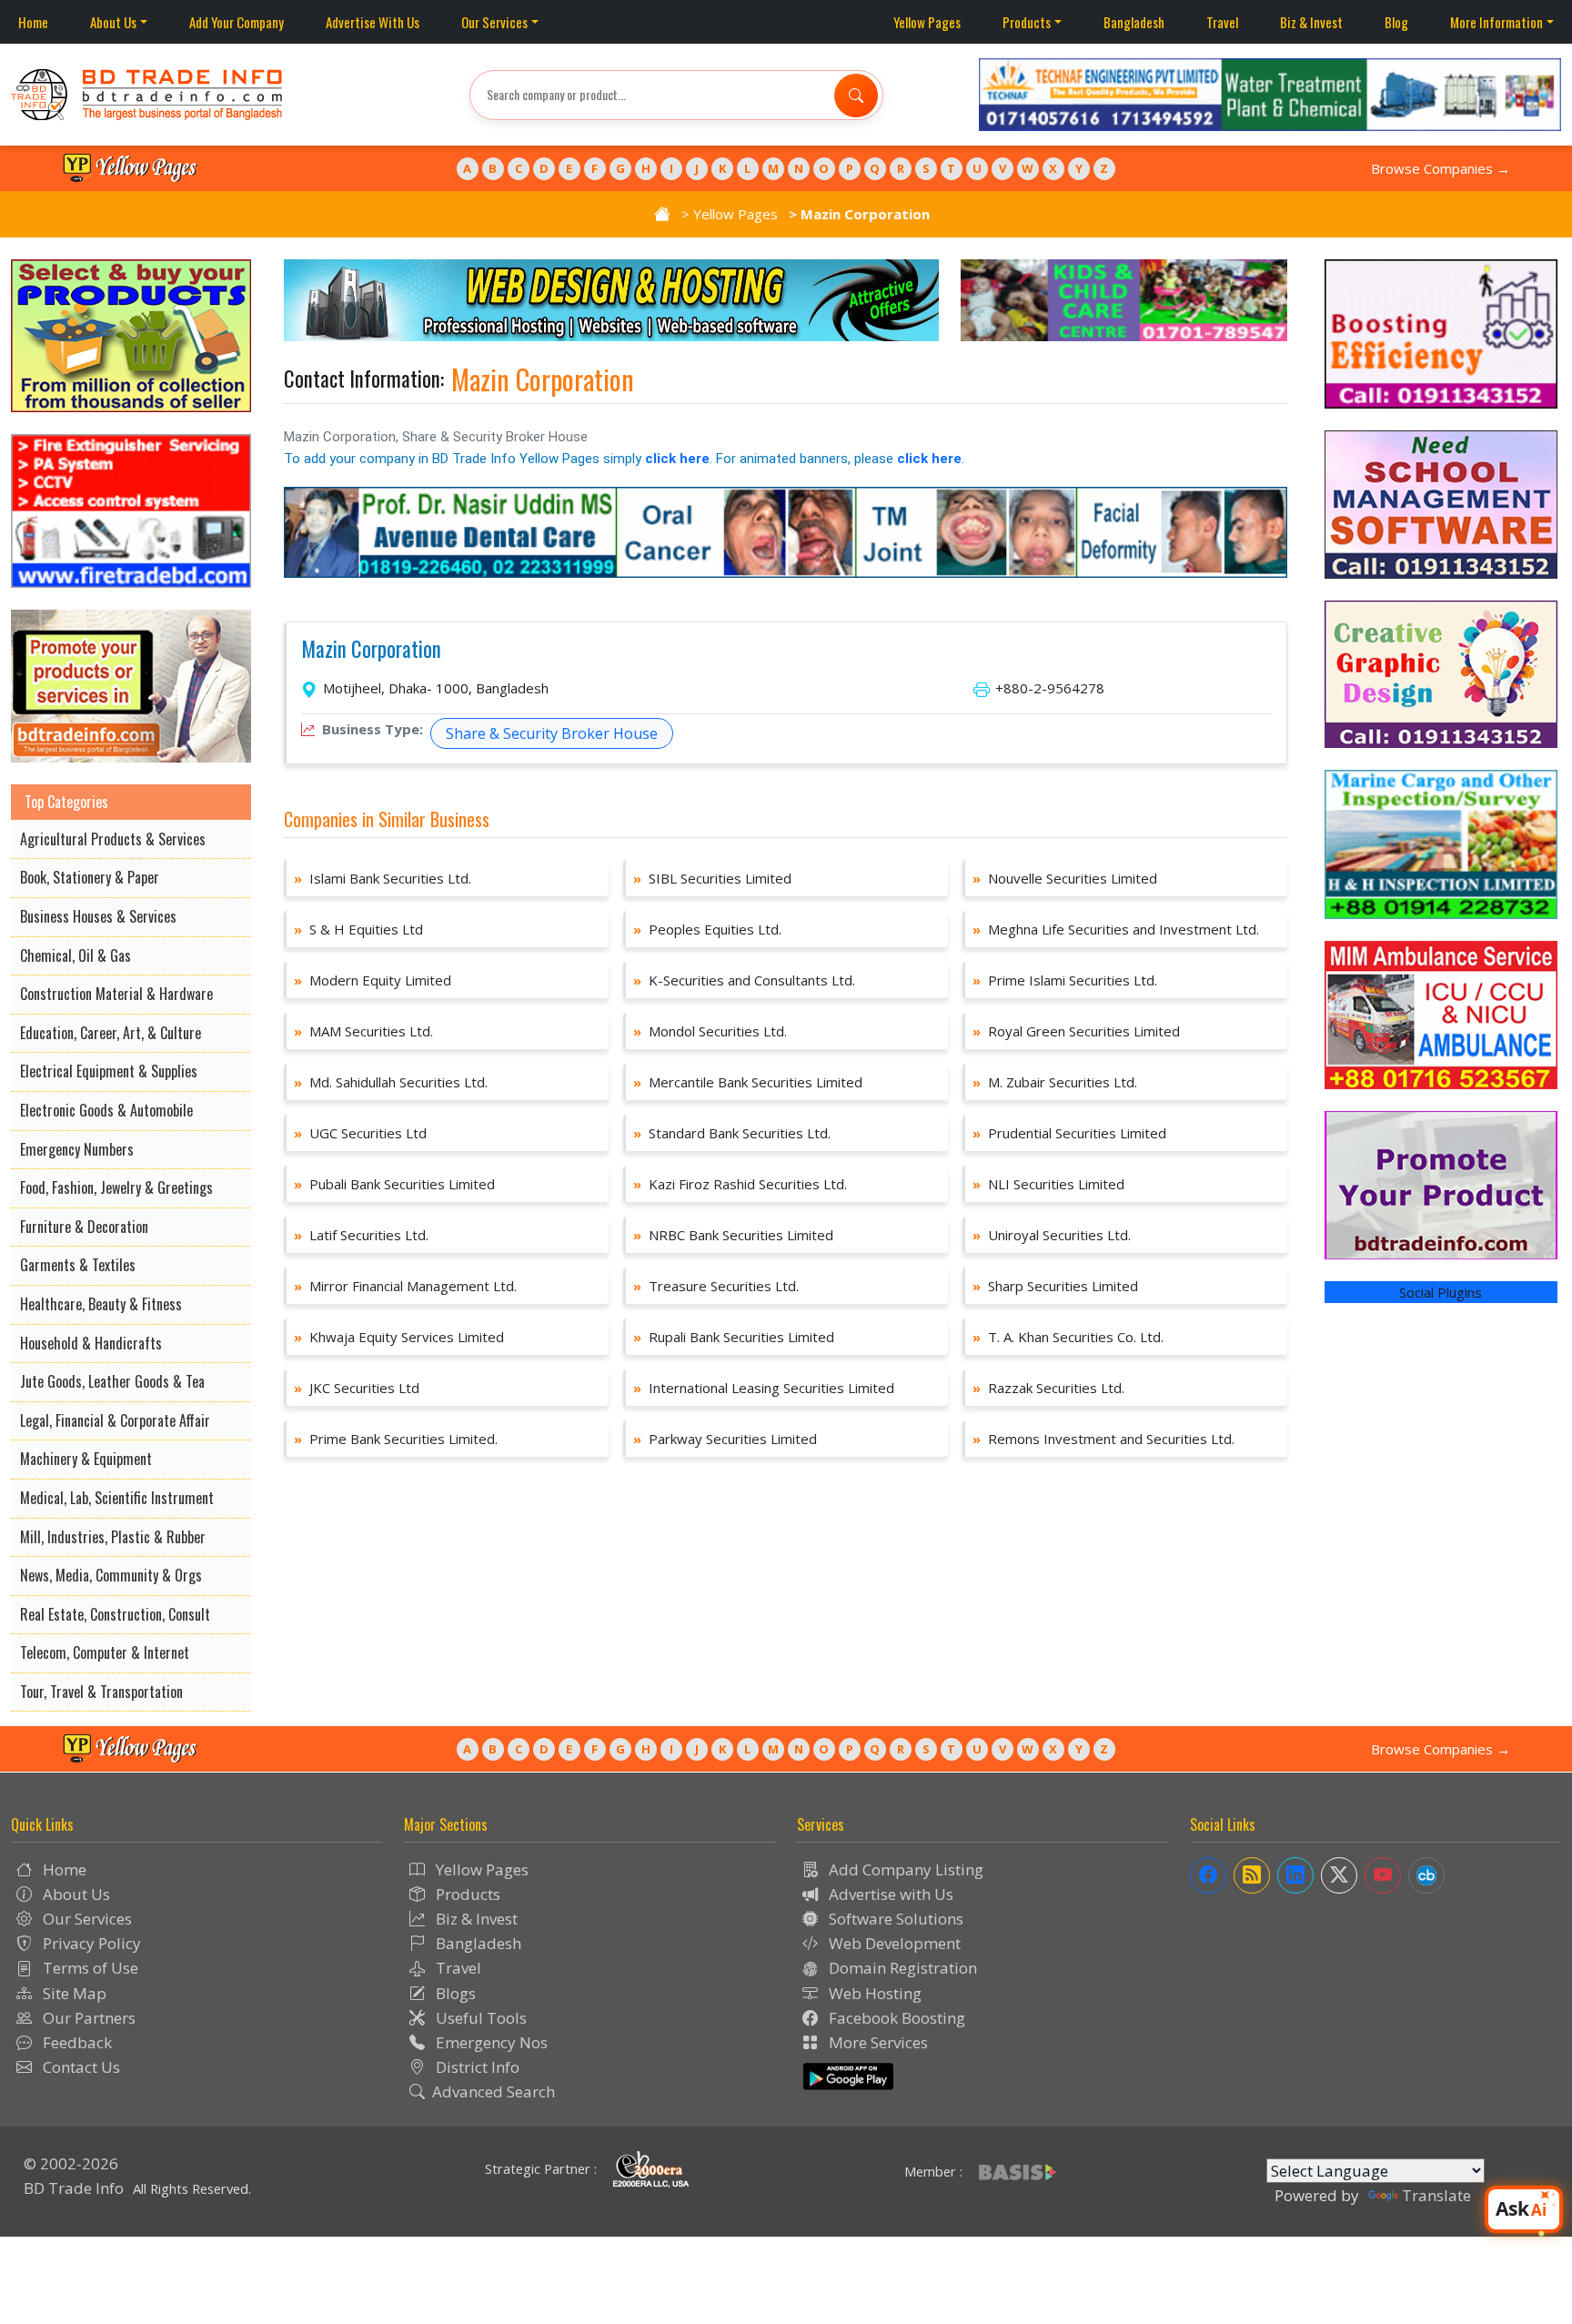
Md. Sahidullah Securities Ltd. (391, 1082)
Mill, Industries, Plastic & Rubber (113, 1537)
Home (33, 22)
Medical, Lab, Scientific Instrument (117, 1498)
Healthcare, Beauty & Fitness (101, 1304)
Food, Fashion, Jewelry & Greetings (116, 1187)
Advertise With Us (373, 22)
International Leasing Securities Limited (764, 1388)
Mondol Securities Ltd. (710, 1031)
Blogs (454, 1993)
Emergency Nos (490, 2042)
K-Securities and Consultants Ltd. (744, 980)
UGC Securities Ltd (360, 1133)
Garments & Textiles (78, 1265)
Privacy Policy (90, 1943)
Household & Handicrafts (91, 1343)
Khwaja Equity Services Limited (399, 1337)
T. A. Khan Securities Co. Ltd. (1068, 1337)
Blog (1396, 22)
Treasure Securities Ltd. (716, 1286)
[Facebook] (1208, 1875)
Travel (1222, 22)
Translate (1436, 2195)
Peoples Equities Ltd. (707, 929)
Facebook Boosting (895, 2018)
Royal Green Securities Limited (1076, 1031)
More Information (1496, 22)
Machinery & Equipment (86, 1459)
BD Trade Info (74, 2188)
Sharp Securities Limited (1055, 1286)
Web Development (893, 1943)
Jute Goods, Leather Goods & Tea (112, 1381)
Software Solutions (894, 1919)
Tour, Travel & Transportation (101, 1692)
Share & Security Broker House (552, 733)
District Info (476, 2067)
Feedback (76, 2042)
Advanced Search (494, 2092)
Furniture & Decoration (84, 1227)
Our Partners (87, 2018)
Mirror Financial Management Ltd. (405, 1286)
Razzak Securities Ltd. (1048, 1388)
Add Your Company (237, 22)
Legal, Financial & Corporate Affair (115, 1420)
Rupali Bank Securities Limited (734, 1337)
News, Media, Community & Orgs (111, 1575)
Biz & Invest (1311, 22)
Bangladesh (1134, 22)
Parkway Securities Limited (725, 1439)
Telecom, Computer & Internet (105, 1652)
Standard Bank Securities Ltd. (732, 1133)
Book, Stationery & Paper (90, 877)
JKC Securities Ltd (357, 1388)
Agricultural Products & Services (113, 839)
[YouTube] (1383, 1875)
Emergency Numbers (77, 1149)
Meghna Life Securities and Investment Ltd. (1116, 929)
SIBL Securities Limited (712, 878)
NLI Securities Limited (1048, 1184)
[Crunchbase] (1426, 1875)
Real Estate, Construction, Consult (115, 1614)
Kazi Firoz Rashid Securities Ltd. (740, 1184)
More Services (877, 2042)
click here (677, 459)
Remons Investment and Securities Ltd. (1103, 1439)
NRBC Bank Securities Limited (733, 1235)
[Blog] (1252, 1875)
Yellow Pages (927, 22)
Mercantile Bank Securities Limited (748, 1082)
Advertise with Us (889, 1894)
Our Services (494, 22)
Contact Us (80, 2067)
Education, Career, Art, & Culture (111, 1033)
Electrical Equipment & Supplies (109, 1071)
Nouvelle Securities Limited (1065, 878)
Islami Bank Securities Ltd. (383, 878)
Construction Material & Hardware (116, 994)
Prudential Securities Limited (1069, 1133)
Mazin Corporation (371, 650)
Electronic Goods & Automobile (106, 1110)
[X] (1339, 1875)
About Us (113, 22)
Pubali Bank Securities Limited (394, 1184)
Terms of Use (89, 1968)
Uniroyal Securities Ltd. (1052, 1235)
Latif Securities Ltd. (361, 1235)
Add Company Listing (904, 1869)
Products (1027, 22)
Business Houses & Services (98, 916)
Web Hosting (873, 1993)
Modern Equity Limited (373, 980)
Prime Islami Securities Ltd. (1065, 980)
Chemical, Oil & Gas (76, 955)
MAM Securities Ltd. (363, 1031)
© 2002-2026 (71, 2163)
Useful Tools (479, 2018)
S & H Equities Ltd (358, 929)
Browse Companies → (1441, 168)
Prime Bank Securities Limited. (396, 1439)
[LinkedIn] (1295, 1875)
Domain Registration (901, 1968)
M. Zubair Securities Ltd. (1055, 1082)
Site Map (73, 1993)
